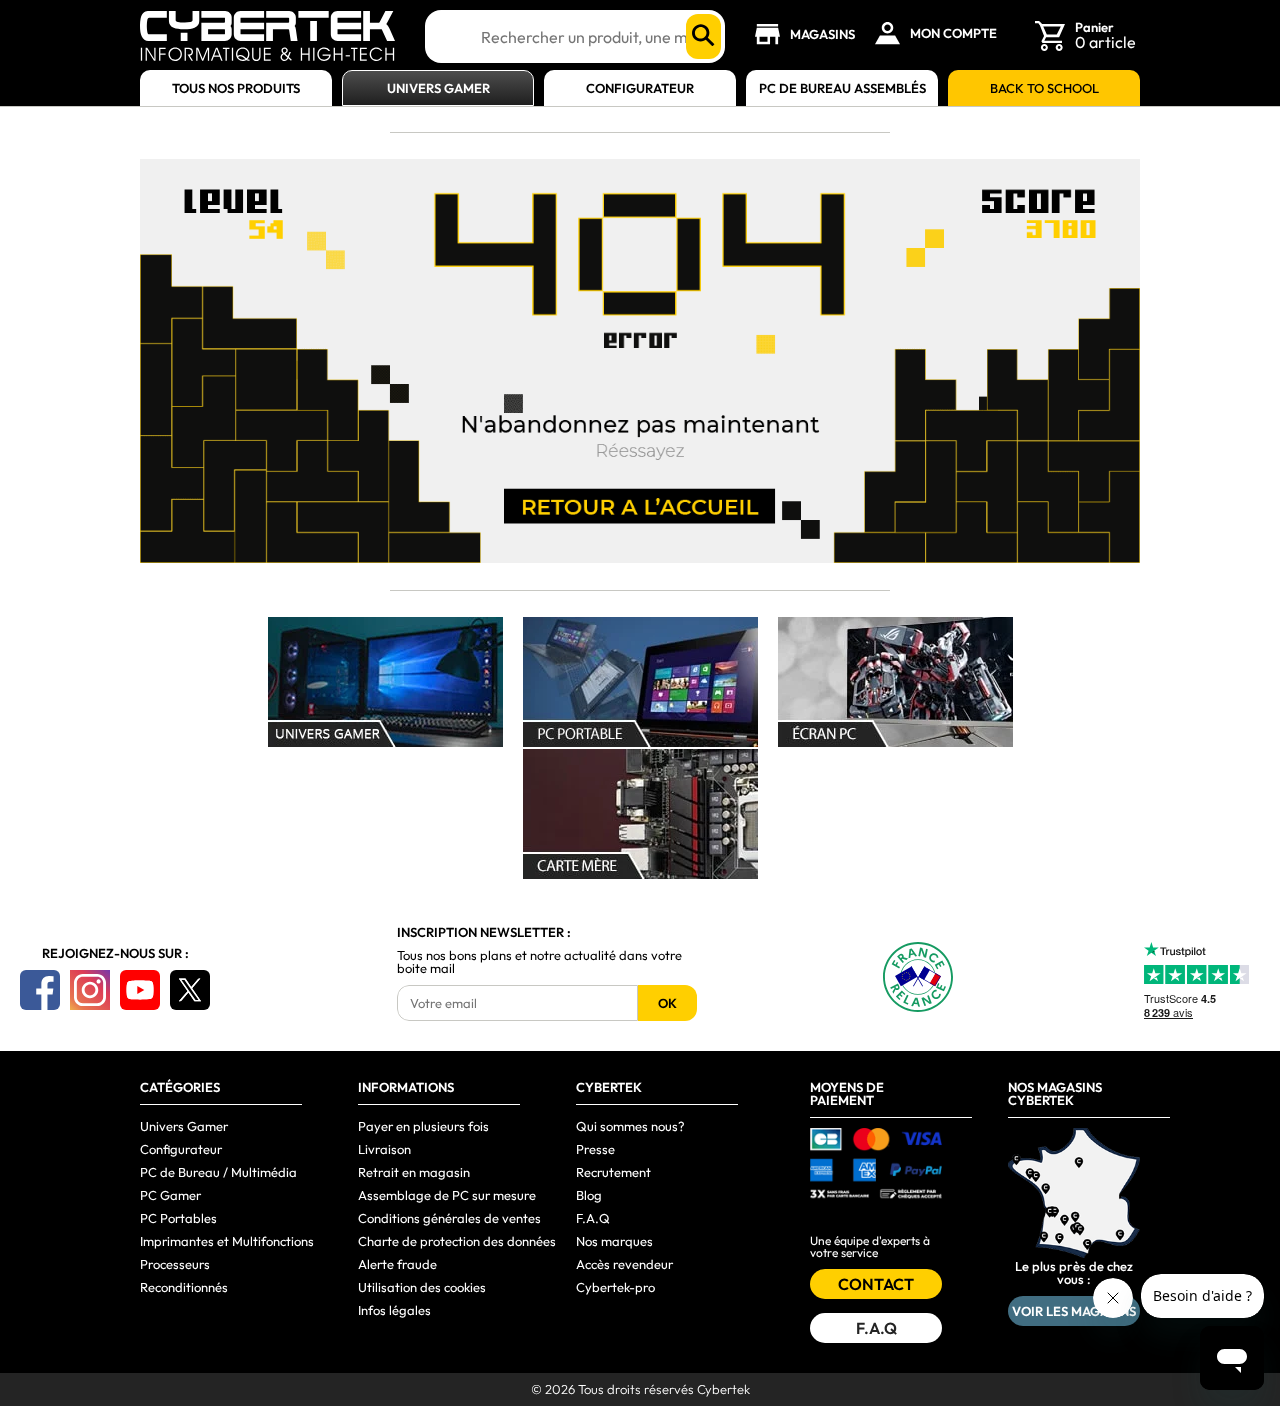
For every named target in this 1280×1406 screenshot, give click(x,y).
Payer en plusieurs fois (423, 1126)
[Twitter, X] (190, 990)
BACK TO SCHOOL (1044, 88)
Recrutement (613, 1172)
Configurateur (640, 88)
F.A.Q (593, 1218)
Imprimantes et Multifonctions (227, 1241)
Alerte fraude (397, 1264)
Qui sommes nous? (630, 1126)
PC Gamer (170, 1195)
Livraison (384, 1149)
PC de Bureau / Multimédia (218, 1172)
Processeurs (175, 1264)
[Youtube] (140, 990)
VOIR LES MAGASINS (1074, 1311)
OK (667, 1003)
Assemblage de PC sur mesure (447, 1195)
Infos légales (394, 1310)
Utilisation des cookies (422, 1287)
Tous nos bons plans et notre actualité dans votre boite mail (539, 962)
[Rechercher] (703, 36)
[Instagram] (90, 990)
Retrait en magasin (414, 1172)
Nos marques (614, 1241)
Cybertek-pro (615, 1287)
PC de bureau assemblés (842, 88)
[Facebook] (40, 990)
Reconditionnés (184, 1287)
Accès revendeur (624, 1264)
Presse (595, 1149)
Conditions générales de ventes (449, 1218)
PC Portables (178, 1218)
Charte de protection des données (457, 1241)
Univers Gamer (438, 88)
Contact (876, 1284)
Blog (589, 1195)
